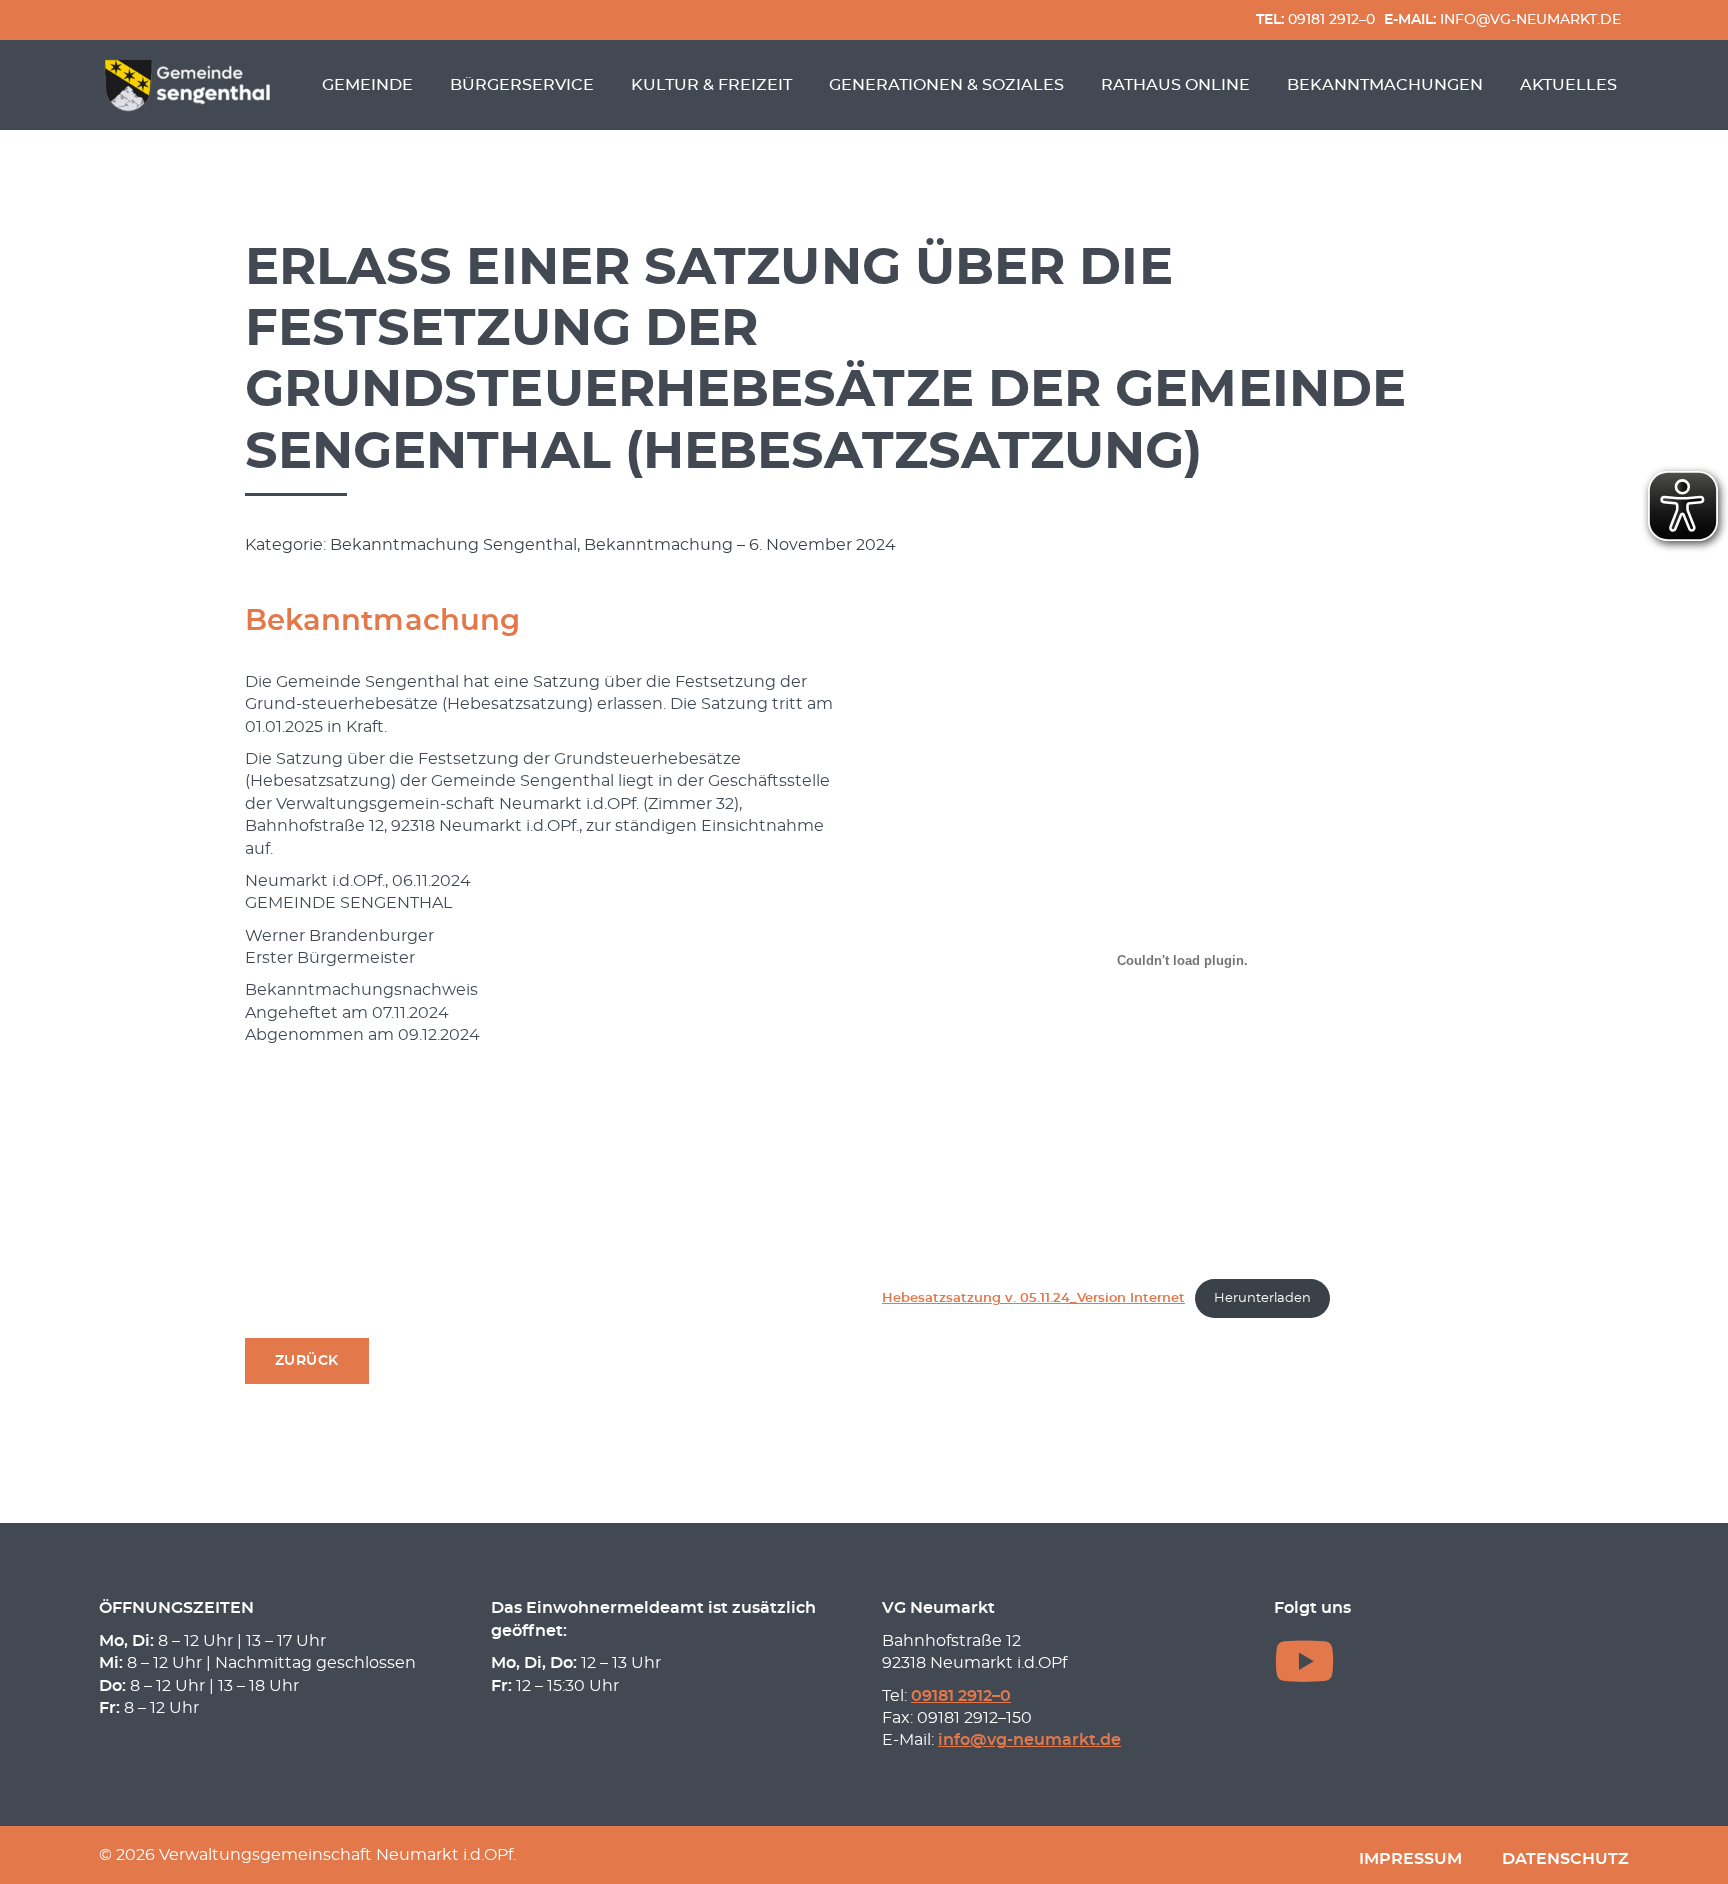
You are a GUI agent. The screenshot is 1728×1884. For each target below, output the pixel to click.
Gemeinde (367, 85)
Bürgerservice (522, 85)
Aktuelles (1568, 85)
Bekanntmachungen (1385, 85)
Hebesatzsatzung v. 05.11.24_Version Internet (1033, 1298)
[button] (307, 1361)
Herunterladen (1262, 1298)
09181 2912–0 (1315, 19)
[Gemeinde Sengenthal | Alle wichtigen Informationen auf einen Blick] (190, 85)
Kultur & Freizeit (711, 85)
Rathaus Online (1175, 85)
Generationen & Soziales (946, 85)
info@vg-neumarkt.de (1502, 19)
